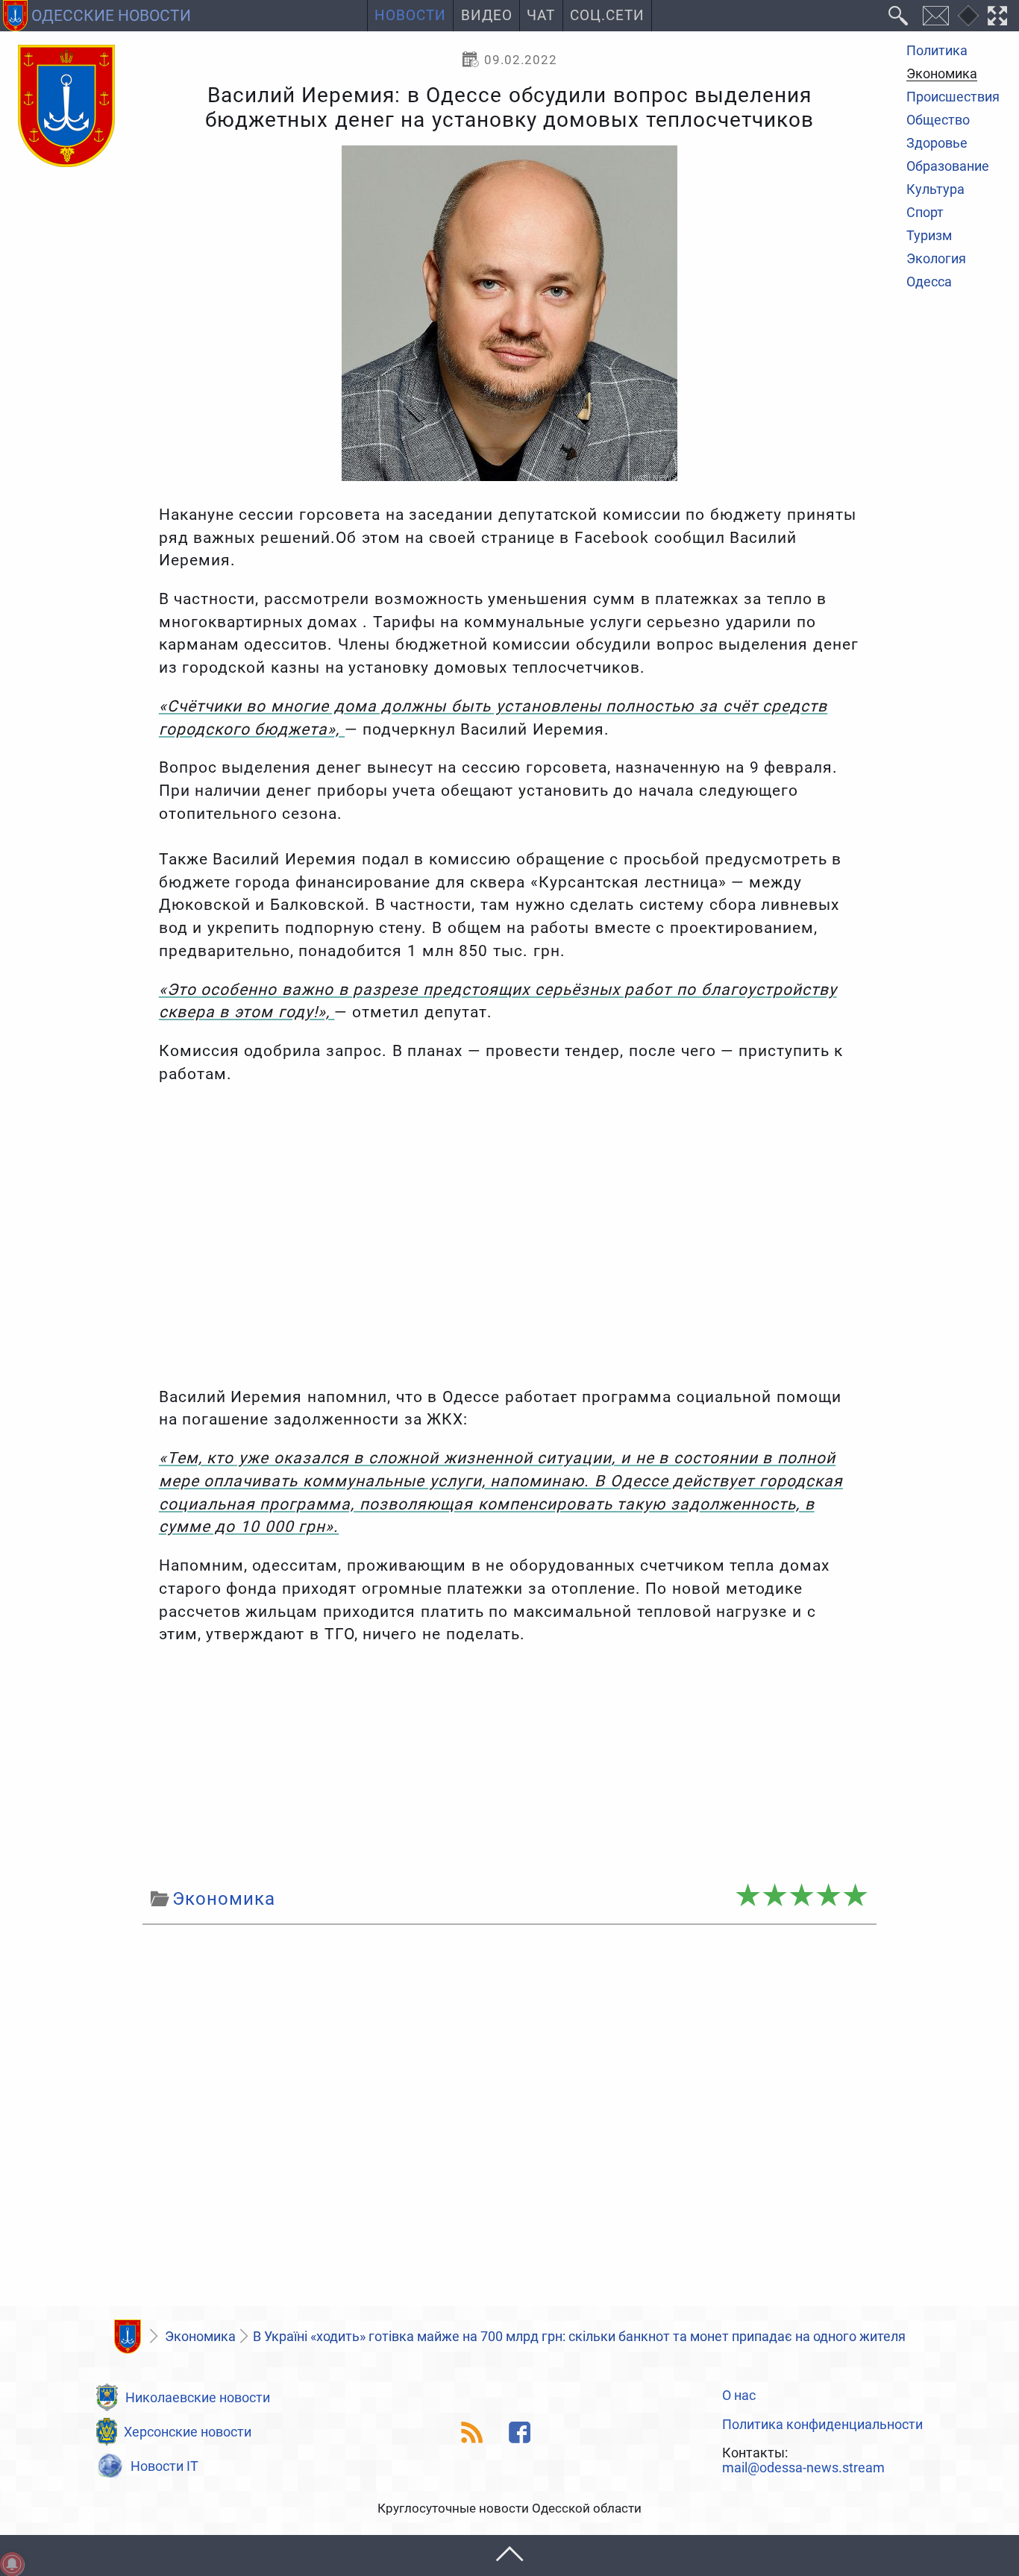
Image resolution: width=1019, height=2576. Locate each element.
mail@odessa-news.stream (803, 2468)
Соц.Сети (607, 16)
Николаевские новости (198, 2397)
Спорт (925, 213)
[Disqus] (509, 2120)
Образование (948, 167)
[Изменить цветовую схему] (968, 16)
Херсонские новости (188, 2432)
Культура (935, 190)
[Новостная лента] (473, 2432)
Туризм (929, 236)
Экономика (942, 75)
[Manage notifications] (12, 2564)
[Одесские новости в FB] (520, 2432)
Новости (410, 16)
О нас (739, 2396)
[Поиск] (899, 16)
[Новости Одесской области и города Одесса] (66, 107)
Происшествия (953, 98)
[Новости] (128, 2337)
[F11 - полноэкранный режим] (998, 16)
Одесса (929, 283)
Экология (936, 260)
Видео (487, 16)
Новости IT (164, 2466)
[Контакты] (935, 16)
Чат (541, 16)
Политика (937, 51)
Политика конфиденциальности (822, 2425)
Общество (938, 122)
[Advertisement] (509, 1766)
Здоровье (937, 145)
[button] (509, 2555)
